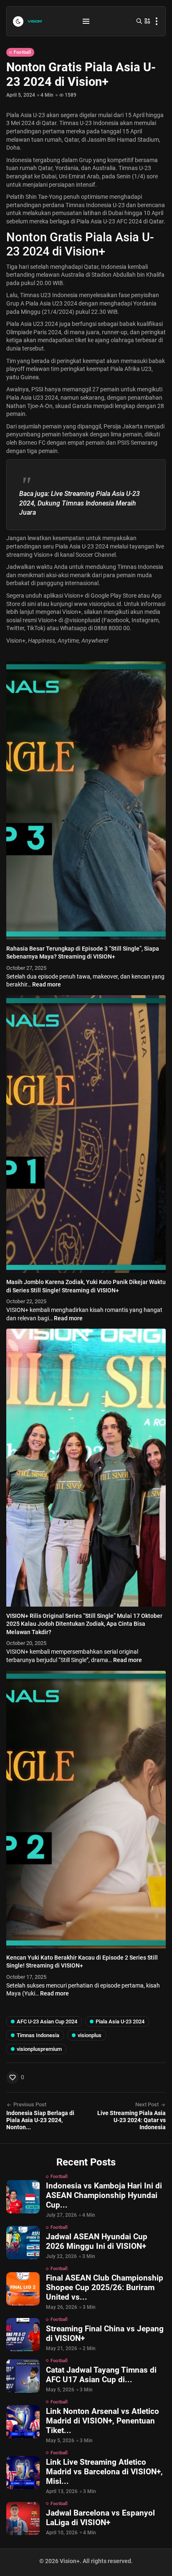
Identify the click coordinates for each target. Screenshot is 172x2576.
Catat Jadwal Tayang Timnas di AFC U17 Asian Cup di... (101, 2375)
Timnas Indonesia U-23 (95, 205)
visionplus (90, 2035)
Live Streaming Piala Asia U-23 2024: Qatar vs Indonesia (132, 2120)
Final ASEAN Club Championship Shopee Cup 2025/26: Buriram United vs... (105, 2287)
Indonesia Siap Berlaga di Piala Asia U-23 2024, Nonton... (40, 2120)
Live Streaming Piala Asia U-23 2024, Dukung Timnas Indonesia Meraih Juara (80, 503)
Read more (47, 984)
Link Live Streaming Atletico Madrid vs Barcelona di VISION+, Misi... (104, 2472)
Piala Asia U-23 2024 (82, 546)
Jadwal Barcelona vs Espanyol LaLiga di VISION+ (100, 2518)
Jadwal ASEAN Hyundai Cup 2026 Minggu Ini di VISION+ (97, 2241)
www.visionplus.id (97, 604)
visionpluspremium (39, 2049)
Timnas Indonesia (38, 2035)
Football (23, 52)
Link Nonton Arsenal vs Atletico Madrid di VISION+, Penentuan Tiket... (102, 2421)
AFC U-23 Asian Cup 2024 (47, 2021)
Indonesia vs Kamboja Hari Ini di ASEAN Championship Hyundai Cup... (104, 2195)
